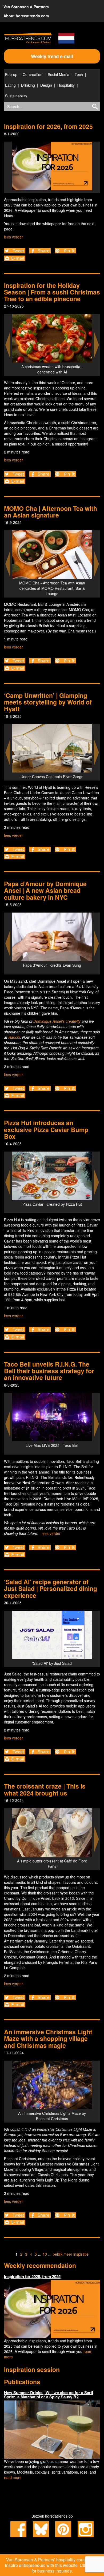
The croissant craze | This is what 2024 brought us (45, 1789)
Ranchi (14, 1037)
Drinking (28, 85)
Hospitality (66, 85)
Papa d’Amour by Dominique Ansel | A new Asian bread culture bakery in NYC (45, 890)
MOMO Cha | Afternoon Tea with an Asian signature (51, 512)
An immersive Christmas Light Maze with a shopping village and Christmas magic (48, 2038)
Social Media (59, 74)
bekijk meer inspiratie (71, 2254)
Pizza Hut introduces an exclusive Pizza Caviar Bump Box (46, 1129)
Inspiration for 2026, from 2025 (48, 126)
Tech (79, 74)
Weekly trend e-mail (52, 56)
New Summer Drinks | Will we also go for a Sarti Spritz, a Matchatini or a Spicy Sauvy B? (49, 2395)
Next (97, 345)
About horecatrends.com (26, 16)
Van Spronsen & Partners (26, 7)
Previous (8, 345)
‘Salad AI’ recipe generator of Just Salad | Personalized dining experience (51, 1588)
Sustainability (16, 96)
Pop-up (11, 74)
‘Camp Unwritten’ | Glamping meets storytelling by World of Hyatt (48, 702)
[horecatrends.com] (28, 38)
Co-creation (33, 74)
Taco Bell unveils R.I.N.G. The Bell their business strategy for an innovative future (49, 1371)
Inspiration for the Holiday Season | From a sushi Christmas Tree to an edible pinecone (52, 292)
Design (46, 85)
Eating (10, 85)
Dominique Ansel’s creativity (56, 1021)
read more (13, 2477)
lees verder (13, 237)
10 (45, 2254)
